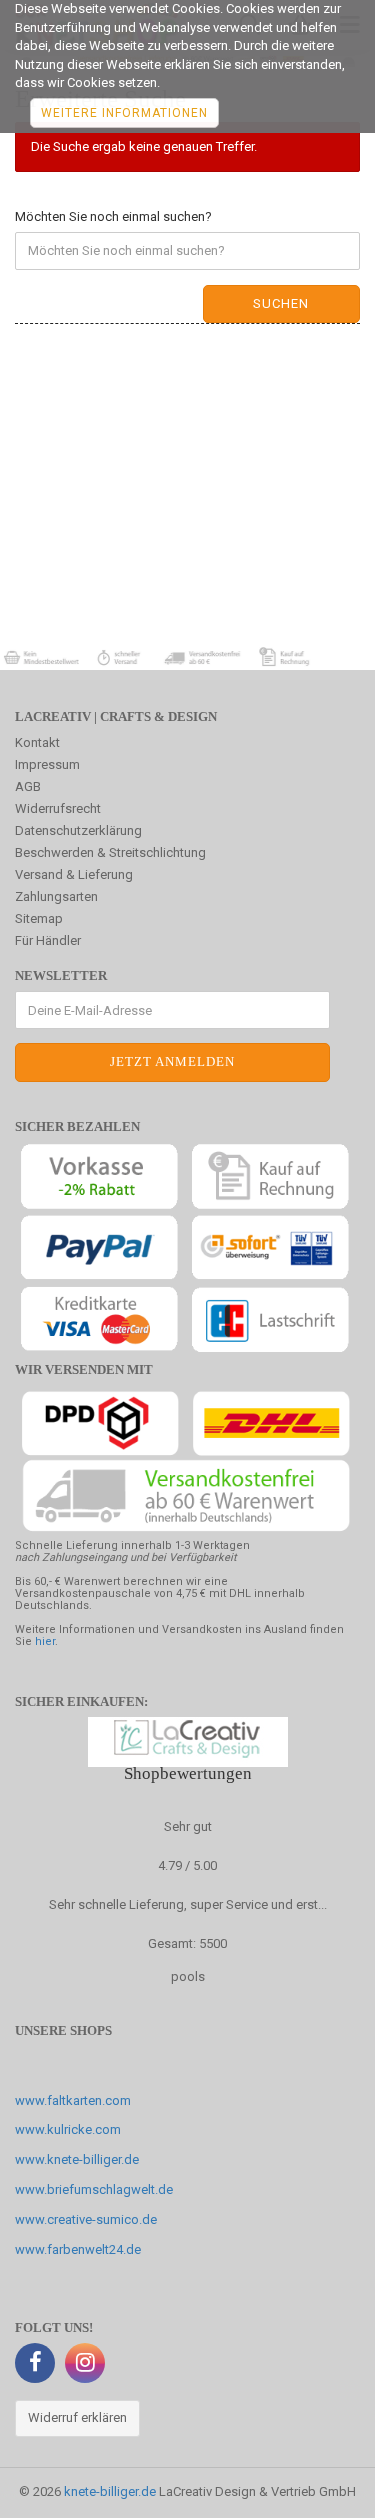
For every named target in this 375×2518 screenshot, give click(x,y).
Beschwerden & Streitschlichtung (110, 852)
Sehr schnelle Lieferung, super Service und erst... (188, 1904)
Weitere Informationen (124, 113)
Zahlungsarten (56, 896)
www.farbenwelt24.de (78, 2249)
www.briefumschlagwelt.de (94, 2189)
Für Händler (48, 940)
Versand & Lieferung (74, 874)
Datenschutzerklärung (78, 830)
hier (45, 1641)
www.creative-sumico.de (86, 2219)
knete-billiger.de (110, 2491)
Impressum (47, 764)
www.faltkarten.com (73, 2100)
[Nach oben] (320, 2488)
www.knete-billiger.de (77, 2159)
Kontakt (37, 742)
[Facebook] (35, 2363)
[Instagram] (85, 2363)
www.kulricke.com (68, 2129)
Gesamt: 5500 (187, 1943)
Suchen (281, 303)
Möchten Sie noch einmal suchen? (113, 216)
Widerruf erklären (77, 2417)
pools (188, 1976)
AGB (28, 786)
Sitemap (39, 918)
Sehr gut (188, 1826)
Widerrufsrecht (58, 808)
